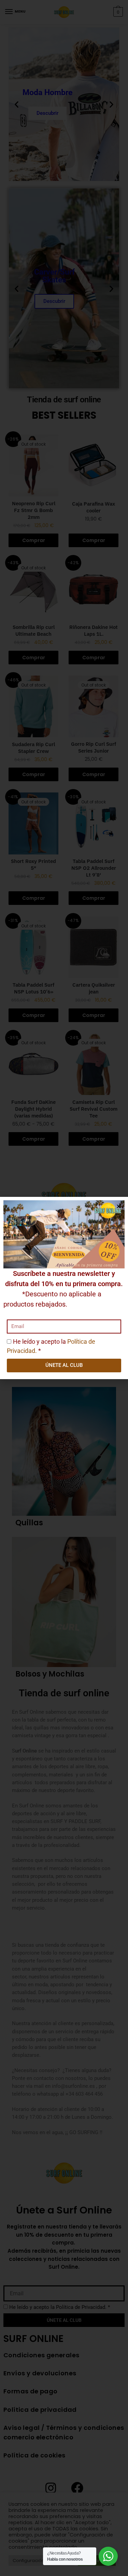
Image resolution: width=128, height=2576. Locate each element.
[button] (119, 1206)
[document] (64, 1288)
